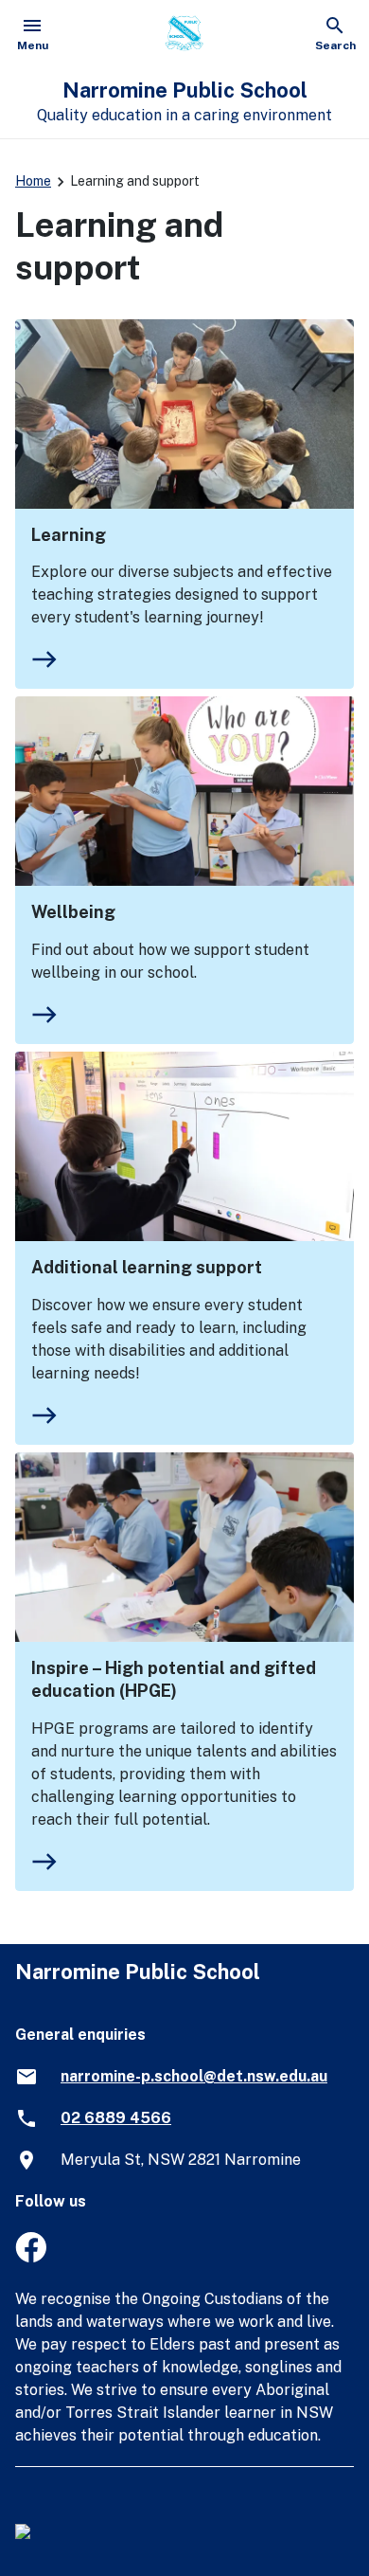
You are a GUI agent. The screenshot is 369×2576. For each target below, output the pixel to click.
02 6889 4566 (116, 2118)
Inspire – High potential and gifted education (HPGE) (174, 1679)
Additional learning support (147, 1267)
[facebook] (31, 2257)
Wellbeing (73, 912)
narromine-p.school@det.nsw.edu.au (194, 2076)
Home (33, 181)
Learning (69, 535)
